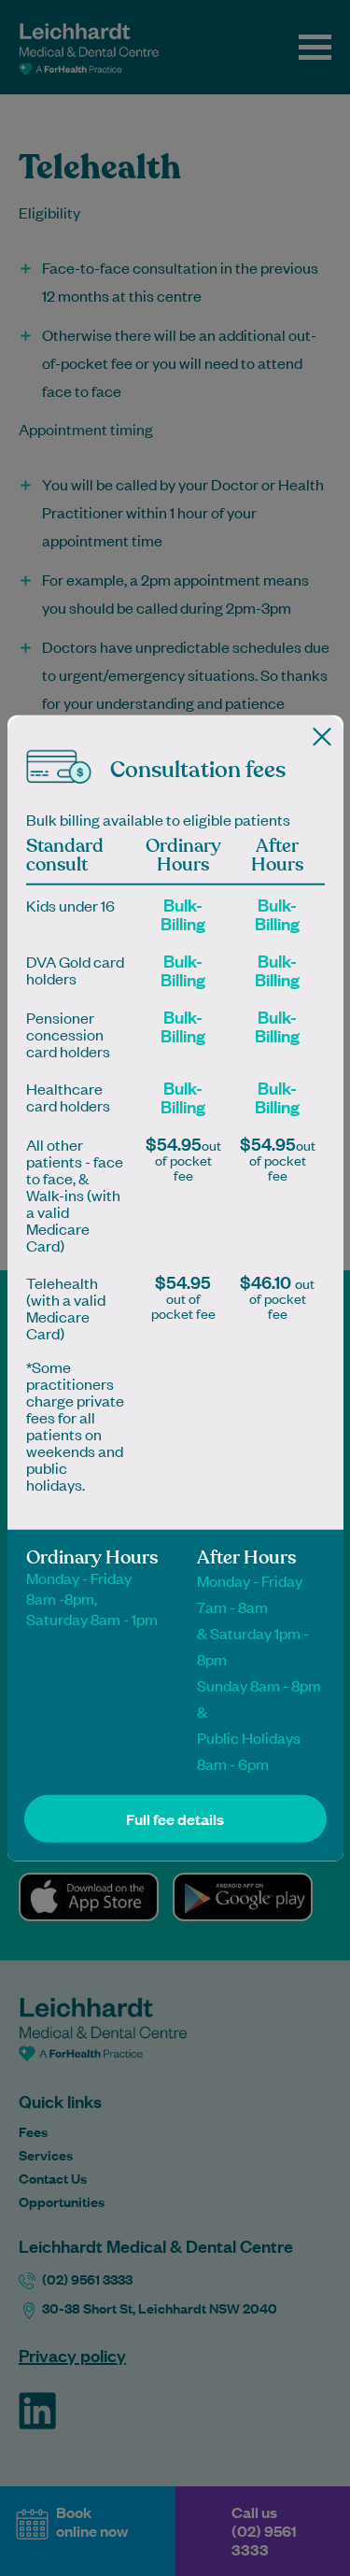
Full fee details (175, 1818)
